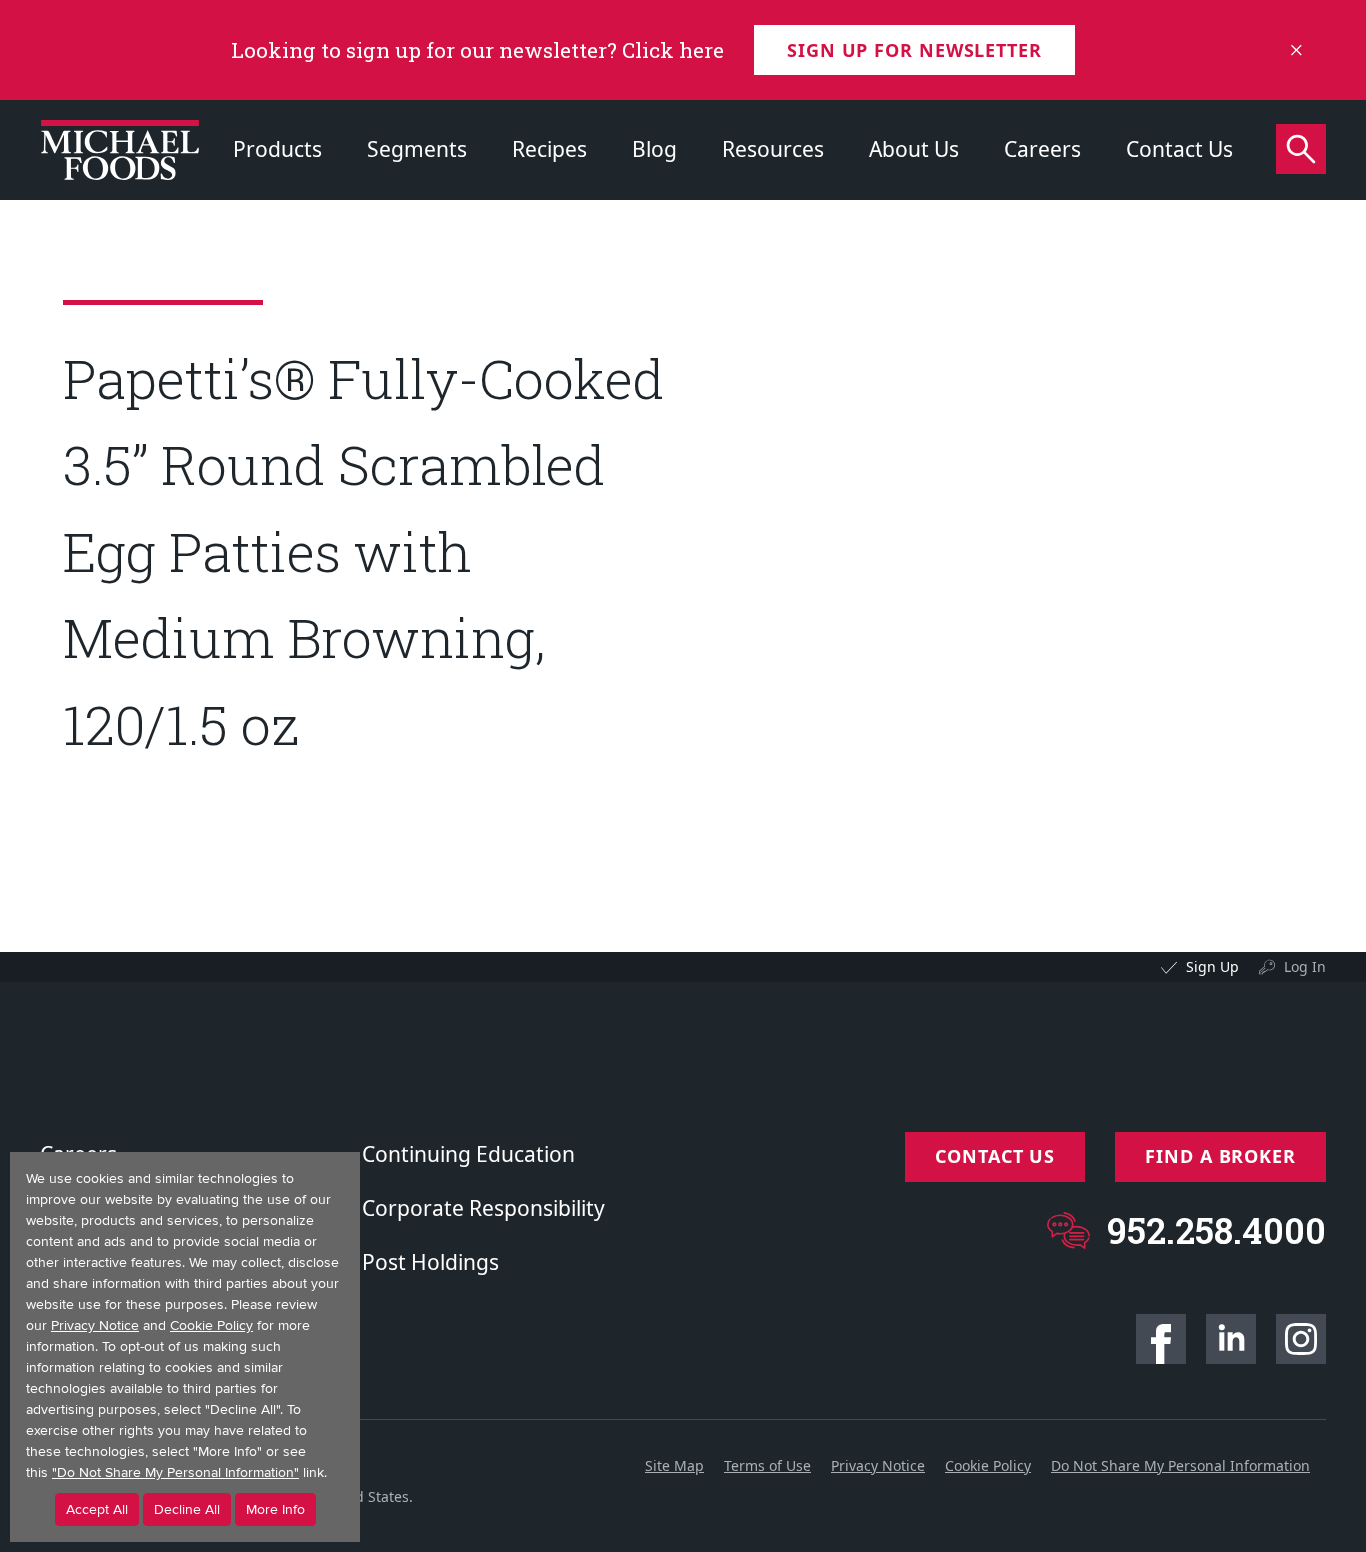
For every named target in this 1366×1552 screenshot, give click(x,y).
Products (277, 149)
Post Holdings (430, 1262)
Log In (1305, 966)
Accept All (97, 1509)
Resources (773, 149)
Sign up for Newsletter (914, 50)
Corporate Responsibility (483, 1208)
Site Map (674, 1465)
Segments (417, 149)
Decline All (187, 1509)
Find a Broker (1220, 1156)
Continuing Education (468, 1154)
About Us (914, 149)
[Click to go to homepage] (120, 150)
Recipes (549, 149)
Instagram (1301, 1339)
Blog (654, 149)
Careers (1042, 149)
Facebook (1161, 1339)
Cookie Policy (988, 1465)
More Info (275, 1509)
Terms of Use (767, 1465)
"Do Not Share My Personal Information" (175, 1472)
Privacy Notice (878, 1465)
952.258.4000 (1216, 1230)
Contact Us (1179, 149)
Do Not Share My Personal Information (1180, 1465)
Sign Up (1212, 966)
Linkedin (1231, 1339)
